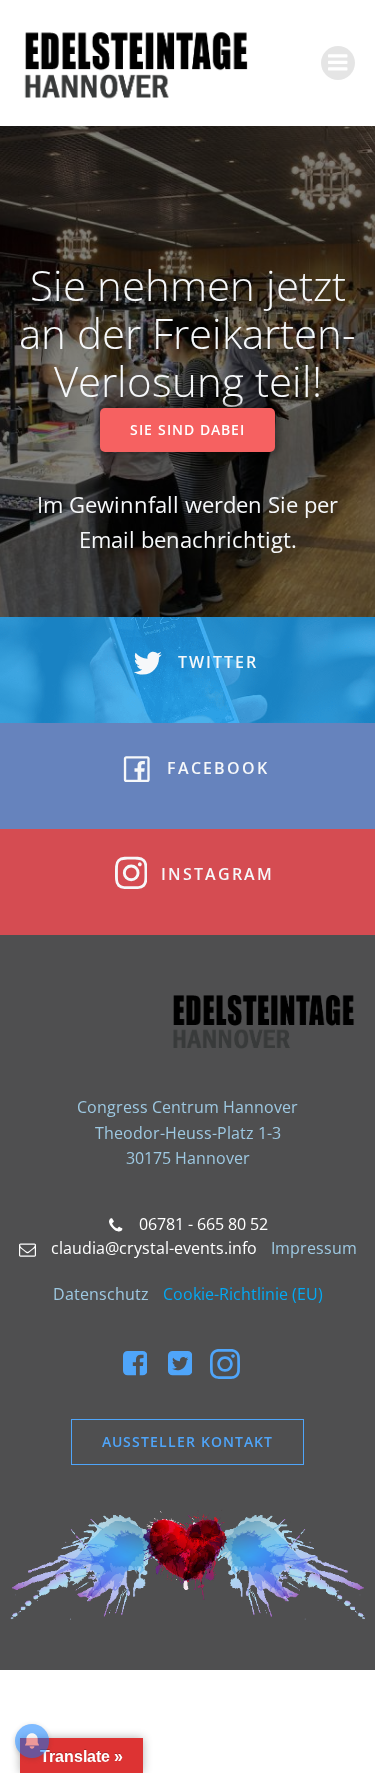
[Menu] (338, 63)
